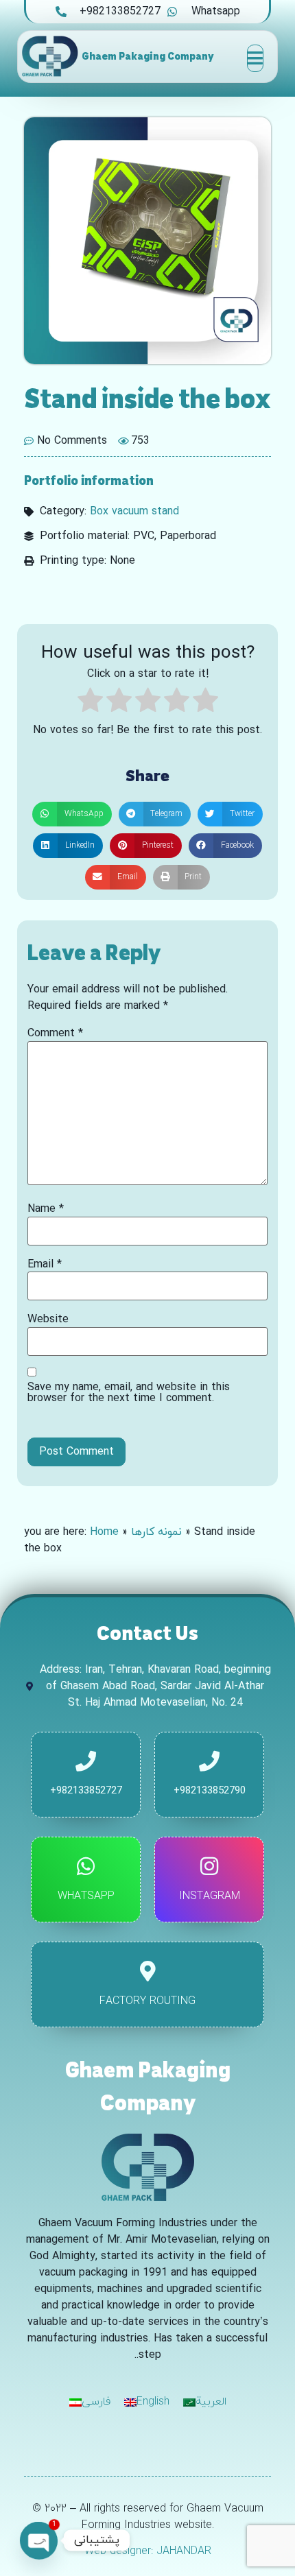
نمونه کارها (156, 1532)
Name (46, 1209)
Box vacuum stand (134, 512)
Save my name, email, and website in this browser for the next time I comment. (129, 1393)
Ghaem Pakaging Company (148, 56)
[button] (72, 814)
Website (48, 1320)
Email (45, 1265)
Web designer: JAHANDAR (148, 2551)
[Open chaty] (38, 2540)
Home (104, 1532)
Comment (55, 1034)
